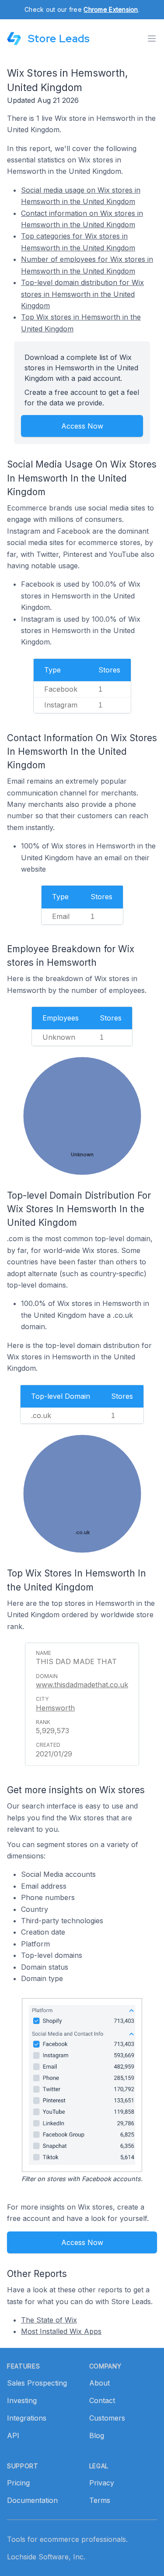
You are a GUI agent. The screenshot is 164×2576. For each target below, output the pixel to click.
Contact (102, 2400)
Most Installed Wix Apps (61, 2331)
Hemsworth (55, 1708)
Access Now (82, 426)
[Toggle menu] (152, 39)
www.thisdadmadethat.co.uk (82, 1685)
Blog (97, 2435)
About (99, 2383)
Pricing (18, 2483)
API (13, 2435)
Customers (107, 2418)
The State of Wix (49, 2320)
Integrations (27, 2418)
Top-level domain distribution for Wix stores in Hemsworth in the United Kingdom (82, 294)
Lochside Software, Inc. (46, 2557)
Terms (100, 2500)
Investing (22, 2400)
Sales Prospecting (37, 2383)
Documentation (32, 2500)
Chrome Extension (111, 9)
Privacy (102, 2483)
